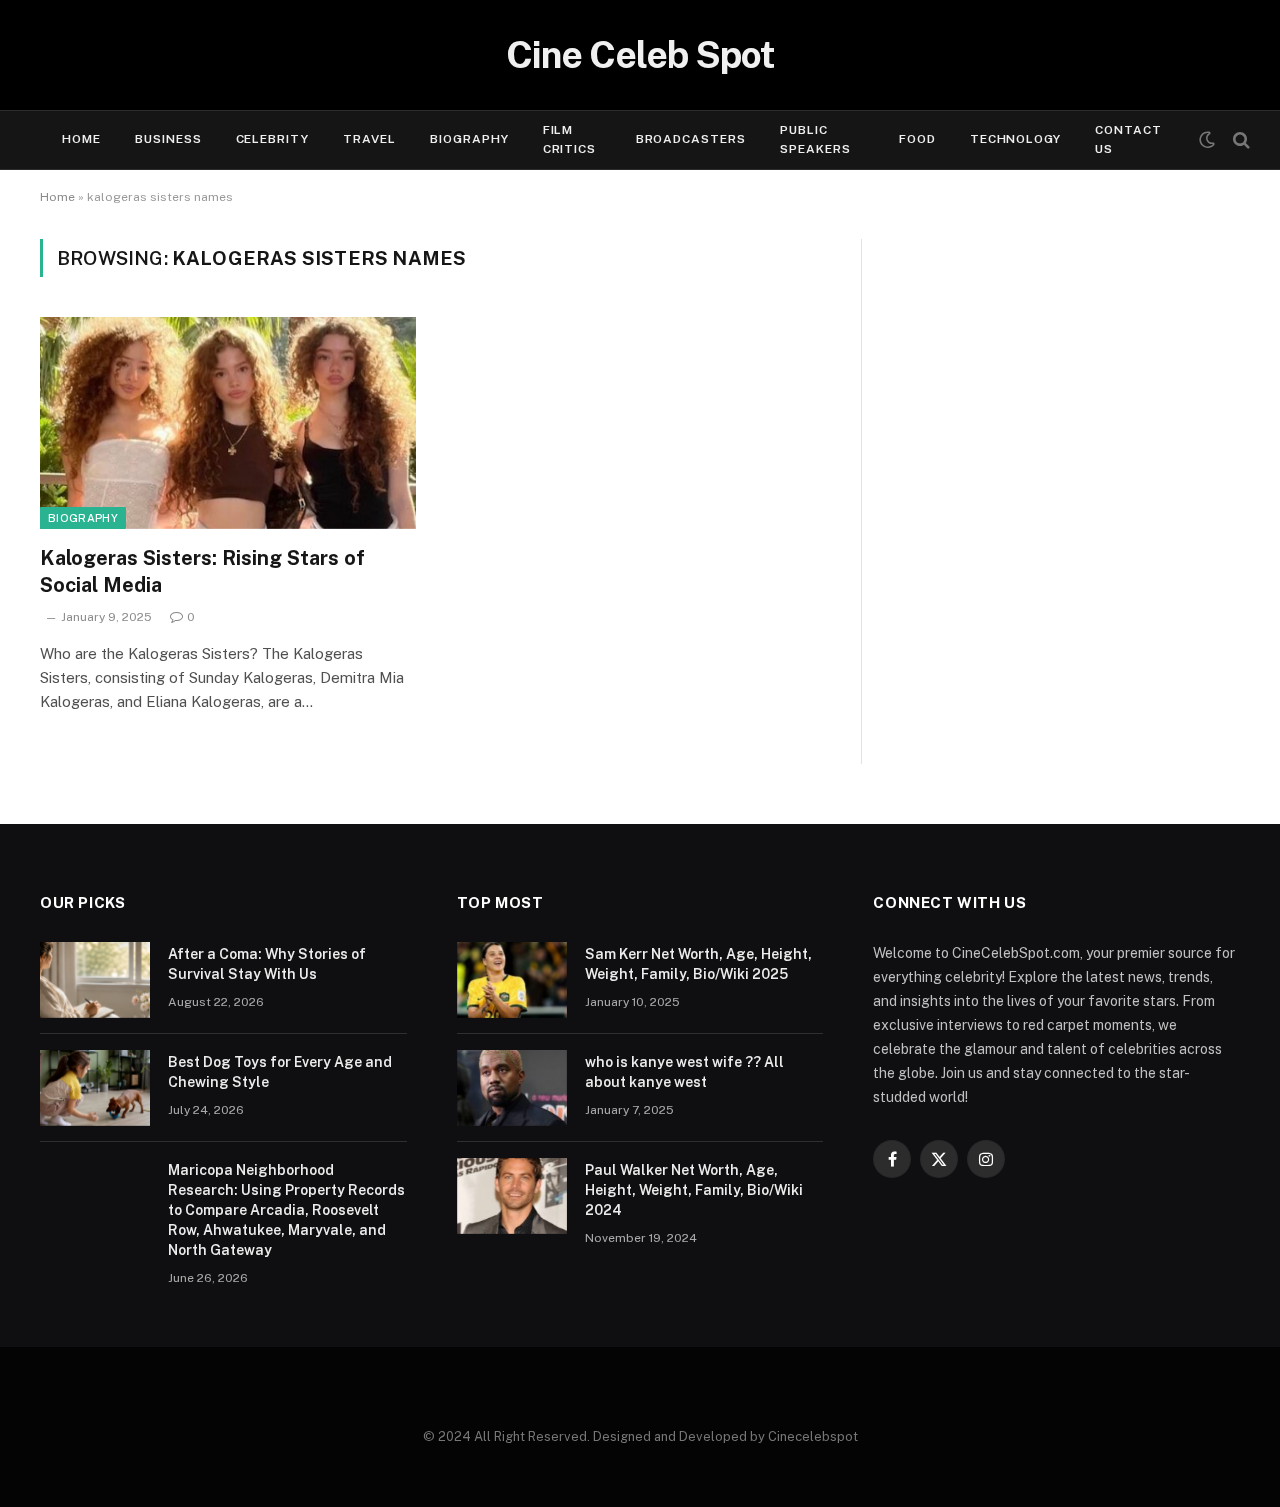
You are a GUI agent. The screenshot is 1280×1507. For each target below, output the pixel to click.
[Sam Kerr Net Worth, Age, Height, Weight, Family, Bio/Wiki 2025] (512, 980)
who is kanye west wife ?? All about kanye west (684, 1072)
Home (81, 139)
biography (83, 518)
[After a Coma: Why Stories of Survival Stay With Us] (95, 980)
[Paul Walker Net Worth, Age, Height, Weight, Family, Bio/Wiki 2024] (512, 1196)
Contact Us (1128, 139)
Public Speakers (815, 139)
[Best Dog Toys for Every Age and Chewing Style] (95, 1088)
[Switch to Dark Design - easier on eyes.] (1207, 140)
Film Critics (570, 139)
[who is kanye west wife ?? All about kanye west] (512, 1088)
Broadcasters (691, 139)
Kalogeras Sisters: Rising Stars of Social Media (202, 571)
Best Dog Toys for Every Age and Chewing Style (280, 1072)
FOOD (917, 139)
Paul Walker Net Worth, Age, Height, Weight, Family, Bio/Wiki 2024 (694, 1190)
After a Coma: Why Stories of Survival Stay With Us (267, 964)
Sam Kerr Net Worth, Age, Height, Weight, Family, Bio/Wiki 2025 (698, 964)
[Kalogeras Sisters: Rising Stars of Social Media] (228, 423)
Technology (1016, 139)
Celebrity (273, 139)
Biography (469, 139)
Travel (369, 139)
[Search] (1239, 140)
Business (168, 139)
